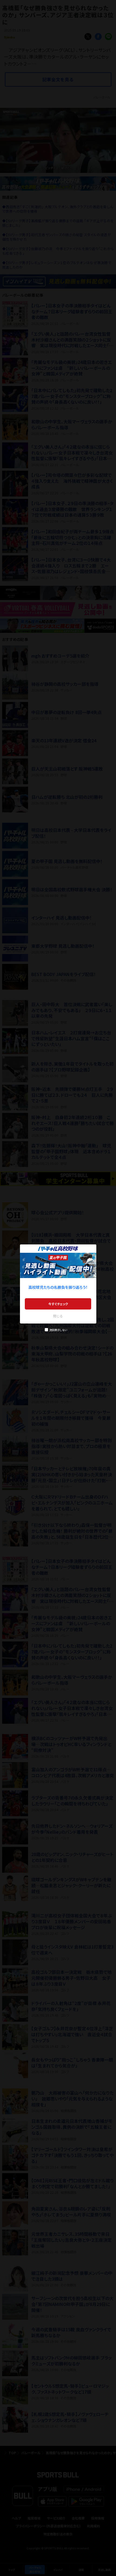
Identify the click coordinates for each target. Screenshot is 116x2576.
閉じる (58, 1316)
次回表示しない (58, 1330)
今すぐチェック (58, 1304)
